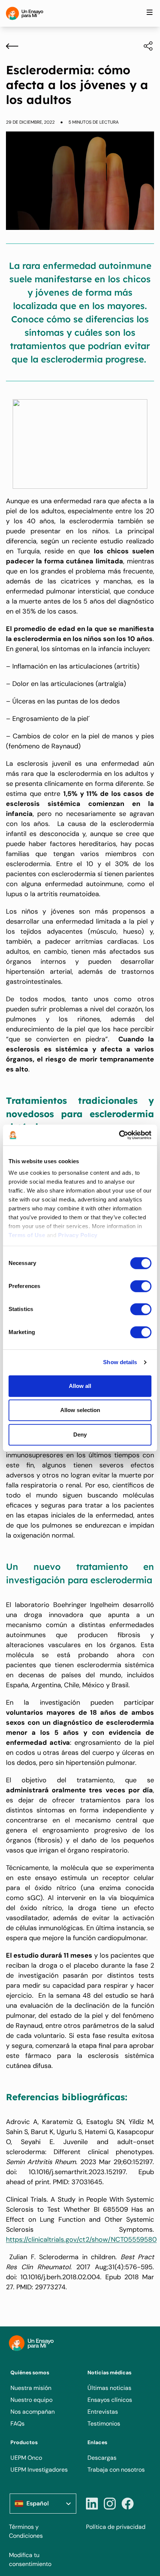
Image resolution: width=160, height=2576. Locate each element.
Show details (120, 1362)
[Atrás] (12, 46)
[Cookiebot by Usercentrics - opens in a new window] (119, 1135)
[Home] (25, 13)
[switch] (141, 1286)
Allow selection (80, 1410)
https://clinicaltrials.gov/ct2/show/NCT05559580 (81, 2240)
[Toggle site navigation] (150, 12)
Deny (80, 1435)
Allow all (80, 1386)
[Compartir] (144, 46)
